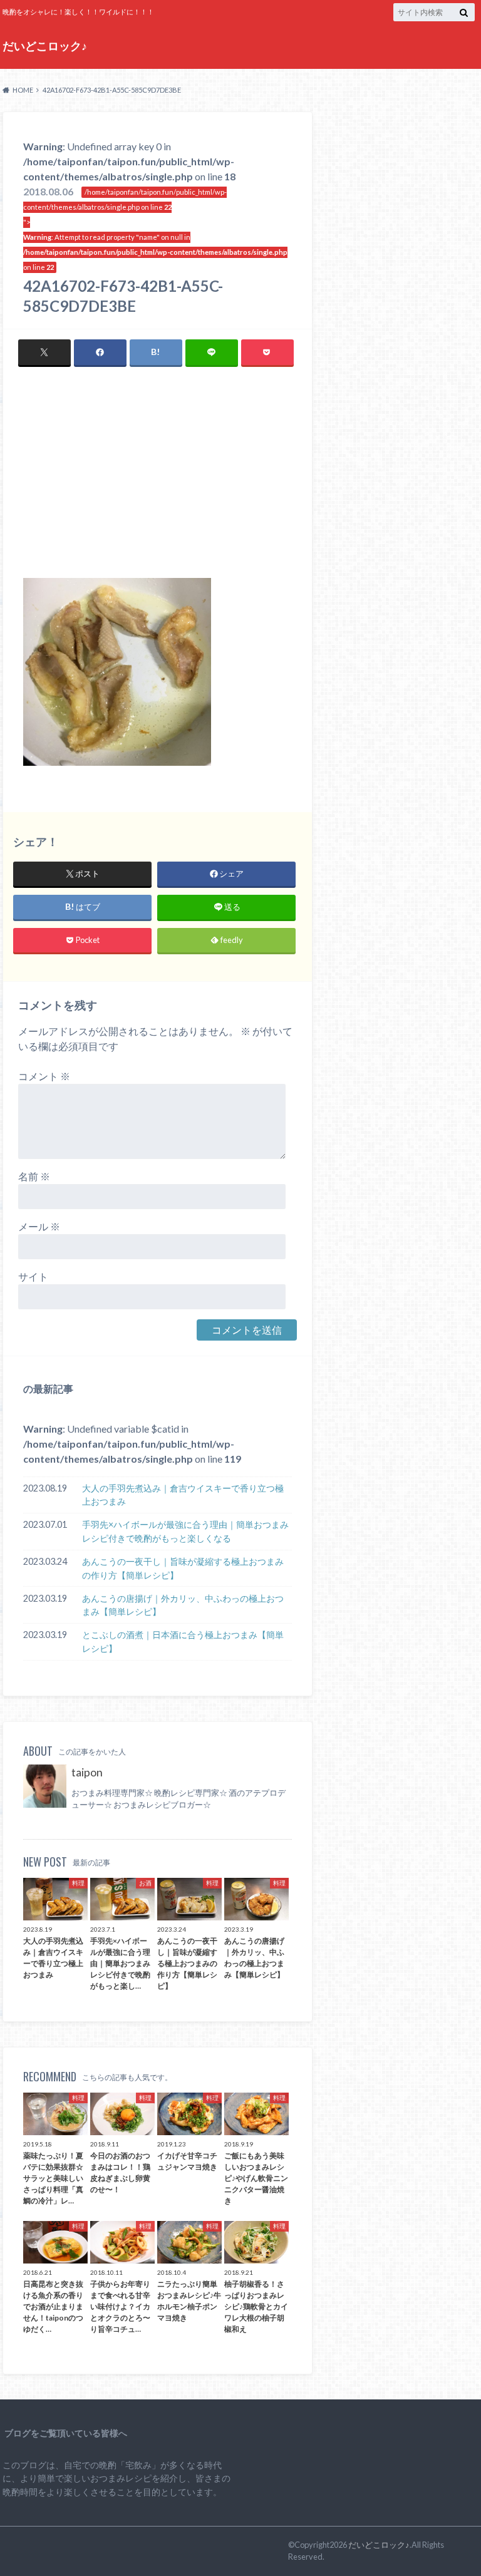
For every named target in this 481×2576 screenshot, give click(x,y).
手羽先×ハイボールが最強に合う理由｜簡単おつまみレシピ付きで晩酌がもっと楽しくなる (185, 1531)
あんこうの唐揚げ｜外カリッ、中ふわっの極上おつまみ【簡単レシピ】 (183, 1605)
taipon (87, 1772)
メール (39, 1226)
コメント (44, 1076)
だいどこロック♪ (45, 46)
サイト (33, 1276)
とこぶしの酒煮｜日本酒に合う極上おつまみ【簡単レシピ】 (183, 1641)
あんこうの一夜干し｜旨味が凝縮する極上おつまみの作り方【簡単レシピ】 (183, 1568)
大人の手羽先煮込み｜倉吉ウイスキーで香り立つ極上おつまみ (183, 1495)
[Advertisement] (158, 484)
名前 (34, 1176)
